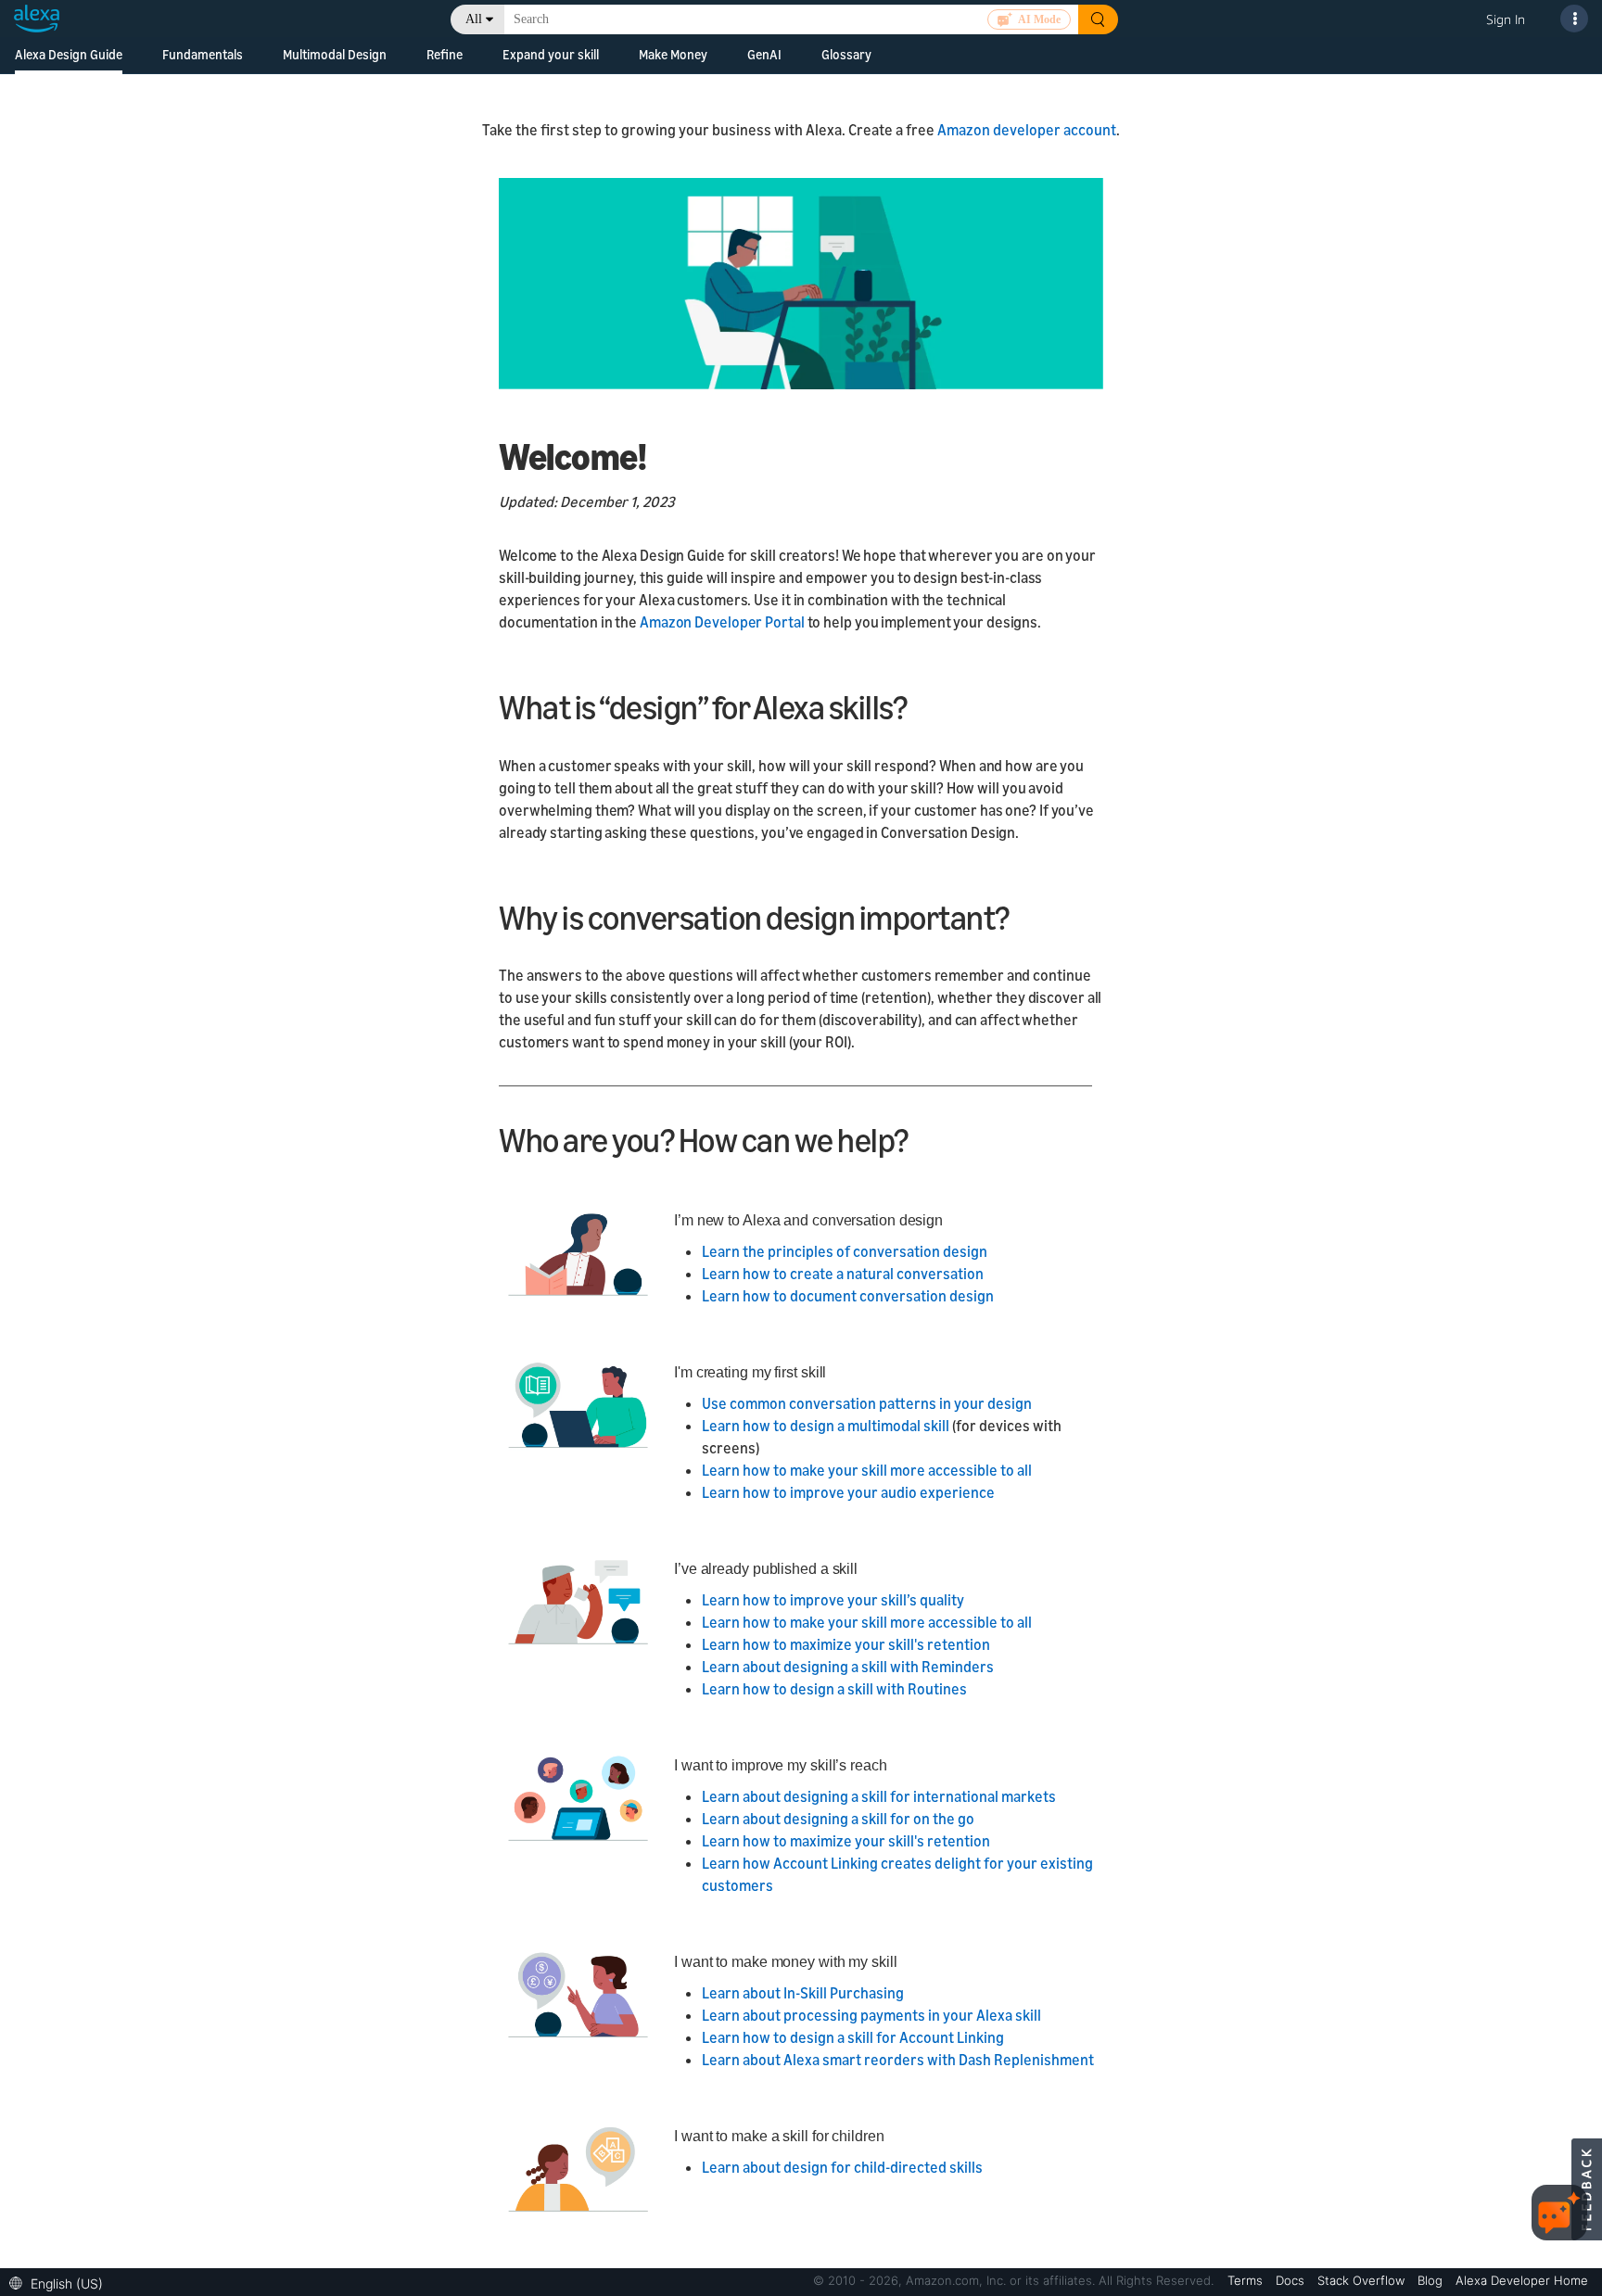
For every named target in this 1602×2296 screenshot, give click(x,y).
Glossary (846, 54)
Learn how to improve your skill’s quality (833, 1600)
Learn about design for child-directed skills (842, 2167)
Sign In (1506, 19)
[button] (61, 2282)
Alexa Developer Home (1522, 2280)
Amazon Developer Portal (724, 622)
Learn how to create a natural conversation (843, 1274)
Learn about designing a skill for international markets (879, 1796)
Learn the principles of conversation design (845, 1251)
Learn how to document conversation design (848, 1296)
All (474, 19)
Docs (1292, 2280)
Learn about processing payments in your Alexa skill (871, 2015)
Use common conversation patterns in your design (867, 1403)
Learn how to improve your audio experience (848, 1492)
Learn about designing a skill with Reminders (848, 1667)
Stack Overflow (1363, 2280)
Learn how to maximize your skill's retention (846, 1644)
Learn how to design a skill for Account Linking (853, 2037)
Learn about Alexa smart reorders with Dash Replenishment (898, 2060)
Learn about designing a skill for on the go (838, 1819)
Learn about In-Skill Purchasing (803, 1993)
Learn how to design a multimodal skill (826, 1426)
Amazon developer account (1027, 130)
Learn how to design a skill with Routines (834, 1689)
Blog (1432, 2280)
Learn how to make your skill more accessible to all (867, 1470)
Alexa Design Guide (69, 54)
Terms (1247, 2280)
